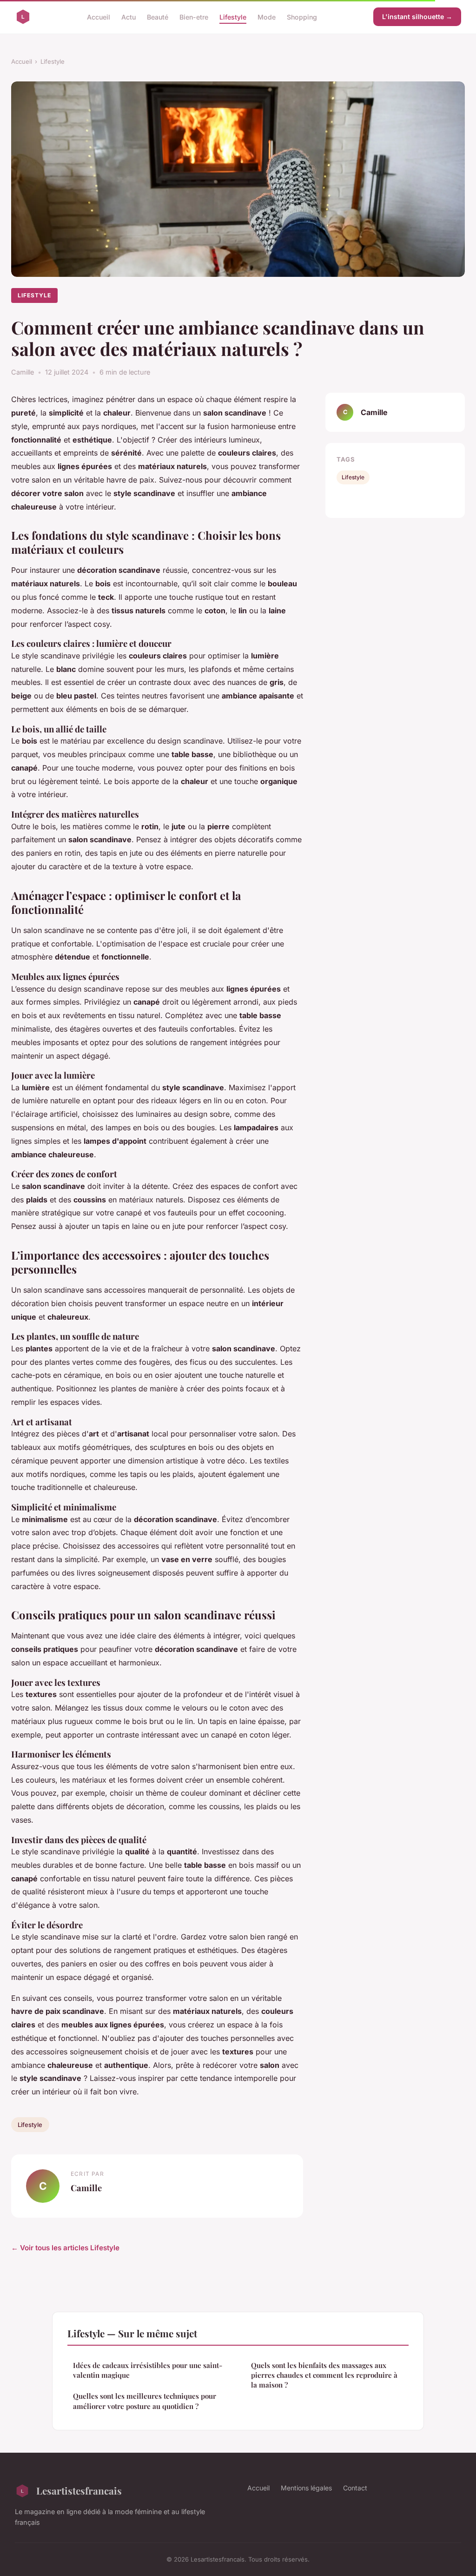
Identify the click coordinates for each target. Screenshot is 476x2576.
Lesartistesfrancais (79, 2490)
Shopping (302, 17)
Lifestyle (233, 17)
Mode (267, 17)
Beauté (158, 17)
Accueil (99, 17)
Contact (355, 2488)
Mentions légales (306, 2488)
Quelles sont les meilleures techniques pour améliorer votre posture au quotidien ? (145, 2401)
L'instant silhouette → (417, 17)
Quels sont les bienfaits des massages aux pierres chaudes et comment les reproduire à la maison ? (324, 2375)
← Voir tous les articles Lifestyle (65, 2248)
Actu (129, 17)
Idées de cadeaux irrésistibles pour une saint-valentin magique (148, 2370)
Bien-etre (194, 17)
